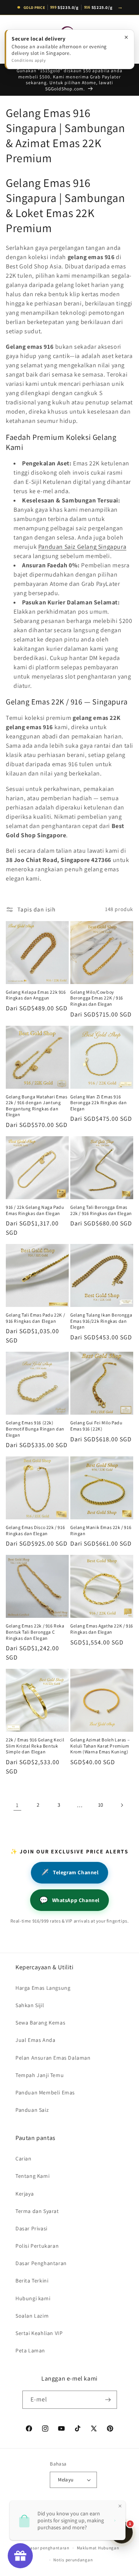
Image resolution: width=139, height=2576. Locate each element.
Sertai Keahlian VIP (39, 2333)
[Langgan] (108, 2400)
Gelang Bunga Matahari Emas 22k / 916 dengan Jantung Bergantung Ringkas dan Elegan (37, 1106)
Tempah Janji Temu (40, 2075)
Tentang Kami (32, 2176)
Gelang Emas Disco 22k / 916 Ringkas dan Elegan (35, 1530)
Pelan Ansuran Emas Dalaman (53, 2058)
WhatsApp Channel (69, 1900)
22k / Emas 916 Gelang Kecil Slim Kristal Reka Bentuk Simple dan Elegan (35, 1746)
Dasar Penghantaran (41, 2263)
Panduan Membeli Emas (45, 2092)
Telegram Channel (69, 1873)
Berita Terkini (32, 2281)
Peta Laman (30, 2350)
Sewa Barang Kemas (40, 2023)
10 (101, 1805)
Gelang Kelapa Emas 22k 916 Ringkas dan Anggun (36, 995)
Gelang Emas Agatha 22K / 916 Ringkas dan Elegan (102, 1629)
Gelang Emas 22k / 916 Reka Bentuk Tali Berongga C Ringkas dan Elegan (35, 1632)
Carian (24, 2159)
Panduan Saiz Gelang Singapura (82, 547)
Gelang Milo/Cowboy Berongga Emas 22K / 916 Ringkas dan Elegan (97, 998)
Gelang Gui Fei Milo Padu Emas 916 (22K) (96, 1426)
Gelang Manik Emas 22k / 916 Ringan (101, 1530)
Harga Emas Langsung (43, 1988)
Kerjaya (25, 2194)
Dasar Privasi (31, 2228)
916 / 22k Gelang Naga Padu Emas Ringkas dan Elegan (35, 1210)
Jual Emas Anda (35, 2040)
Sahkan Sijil (30, 2005)
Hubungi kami (33, 2298)
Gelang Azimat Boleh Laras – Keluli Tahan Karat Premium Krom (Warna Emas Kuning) (100, 1746)
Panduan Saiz (32, 2110)
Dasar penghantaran (48, 2548)
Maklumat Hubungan (98, 2548)
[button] (15, 39)
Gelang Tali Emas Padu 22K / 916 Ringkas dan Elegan (35, 1318)
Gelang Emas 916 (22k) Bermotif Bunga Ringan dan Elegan (35, 1429)
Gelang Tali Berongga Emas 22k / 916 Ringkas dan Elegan (101, 1210)
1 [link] (17, 1805)
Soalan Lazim (32, 2316)
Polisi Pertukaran (37, 2246)
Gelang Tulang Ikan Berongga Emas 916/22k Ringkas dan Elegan (101, 1321)
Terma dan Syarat (37, 2211)
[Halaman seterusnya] (122, 1805)
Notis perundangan (73, 2560)
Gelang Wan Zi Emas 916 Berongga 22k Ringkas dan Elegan (98, 1103)
